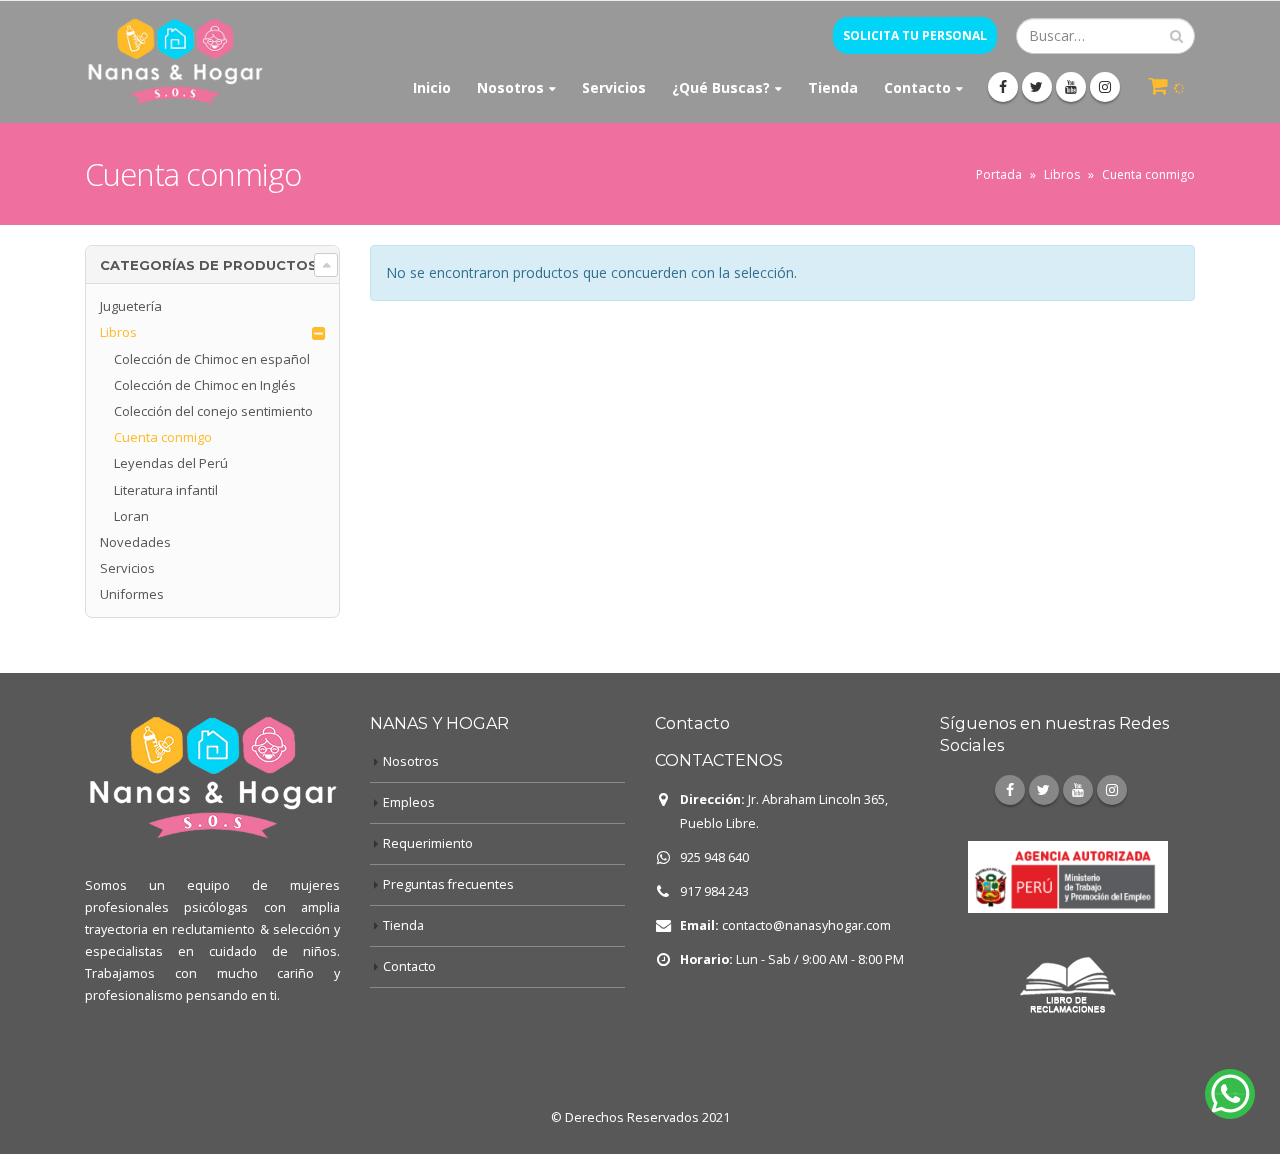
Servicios (614, 87)
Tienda (833, 87)
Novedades (135, 542)
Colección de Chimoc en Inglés (205, 385)
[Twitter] (1037, 87)
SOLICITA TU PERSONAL (915, 35)
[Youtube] (1071, 87)
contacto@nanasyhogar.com (806, 925)
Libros (1062, 174)
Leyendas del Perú (171, 463)
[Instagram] (1105, 87)
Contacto (917, 87)
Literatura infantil (166, 490)
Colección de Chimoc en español (212, 359)
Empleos (409, 802)
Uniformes (132, 594)
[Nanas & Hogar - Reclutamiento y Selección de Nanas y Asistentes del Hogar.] (175, 62)
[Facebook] (1003, 87)
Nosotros (510, 87)
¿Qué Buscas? (721, 87)
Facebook (1010, 790)
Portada (999, 174)
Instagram (1112, 790)
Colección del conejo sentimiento (213, 411)
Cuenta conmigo (163, 437)
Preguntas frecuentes (448, 884)
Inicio (432, 87)
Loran (131, 516)
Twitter (1044, 790)
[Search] (1176, 36)
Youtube (1078, 790)
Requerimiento (428, 843)
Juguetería (131, 306)
